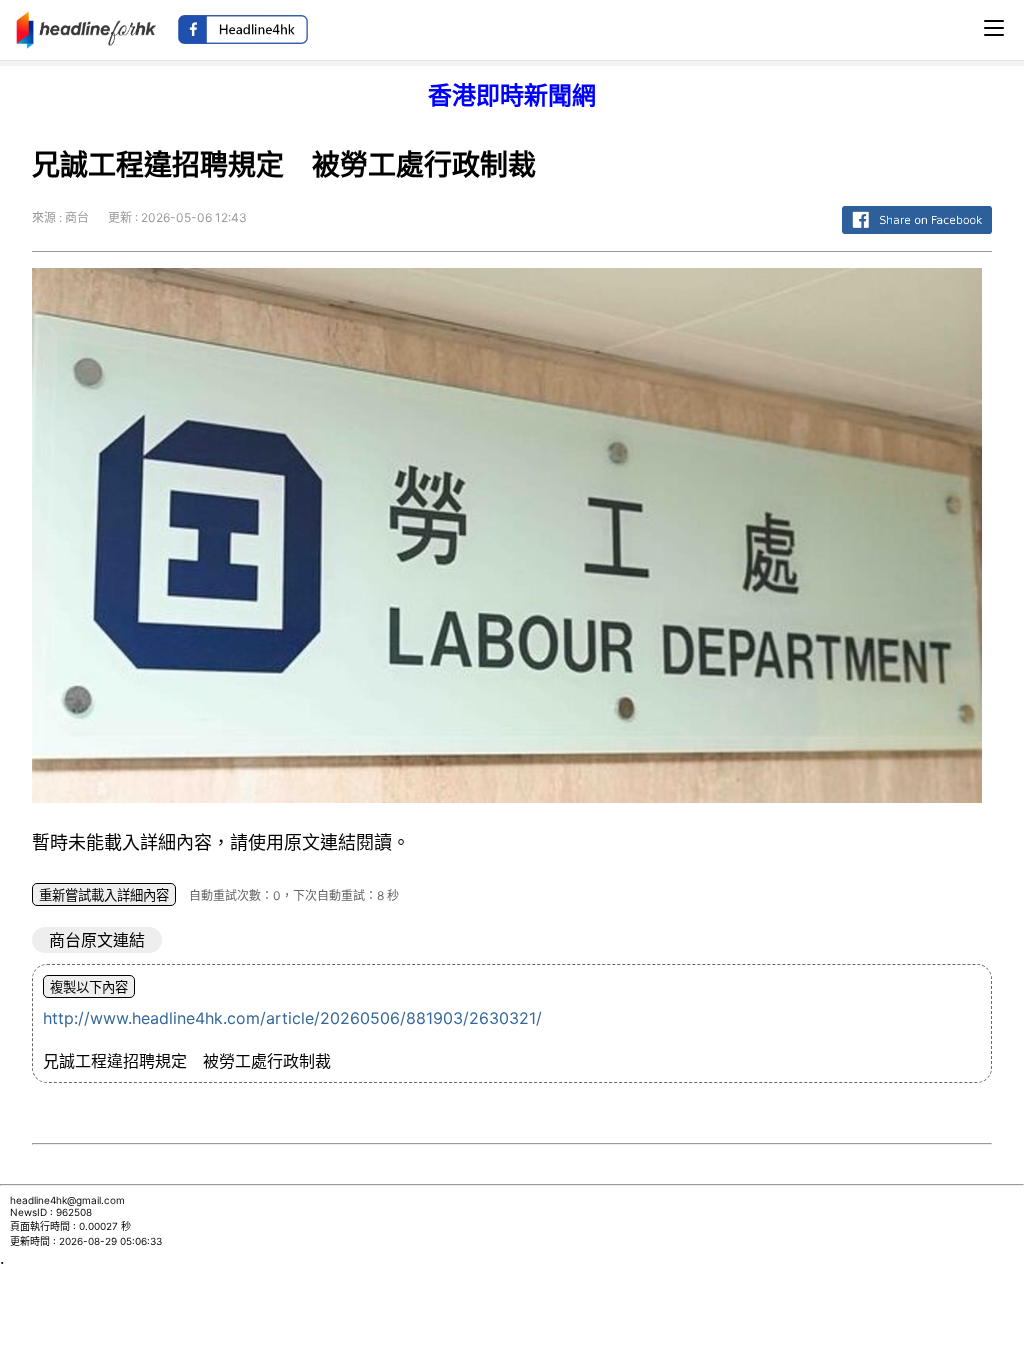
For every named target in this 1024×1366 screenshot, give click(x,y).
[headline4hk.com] (86, 28)
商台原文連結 (97, 940)
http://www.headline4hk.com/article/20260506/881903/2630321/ (292, 1018)
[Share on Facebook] (917, 234)
